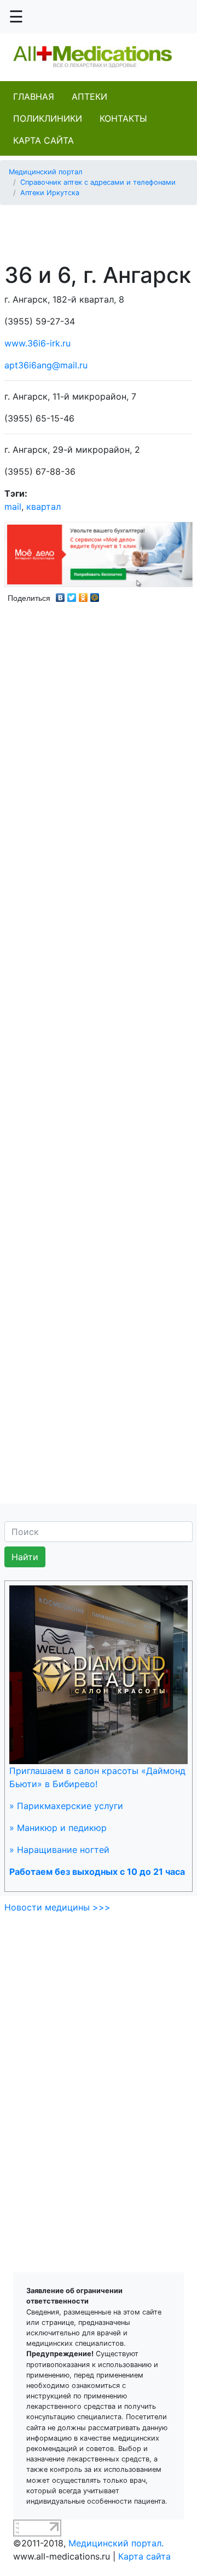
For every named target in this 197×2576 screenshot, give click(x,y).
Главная (34, 96)
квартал (44, 507)
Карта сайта (44, 140)
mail (13, 507)
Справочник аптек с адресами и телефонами (98, 182)
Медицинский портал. (116, 2543)
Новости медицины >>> (57, 1907)
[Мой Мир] (95, 595)
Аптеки (89, 96)
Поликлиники (48, 118)
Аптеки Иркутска (50, 193)
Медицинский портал (46, 172)
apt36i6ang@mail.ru (46, 365)
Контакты (123, 118)
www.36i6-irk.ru (37, 343)
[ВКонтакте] (60, 595)
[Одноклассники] (83, 595)
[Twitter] (72, 595)
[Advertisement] (103, 228)
